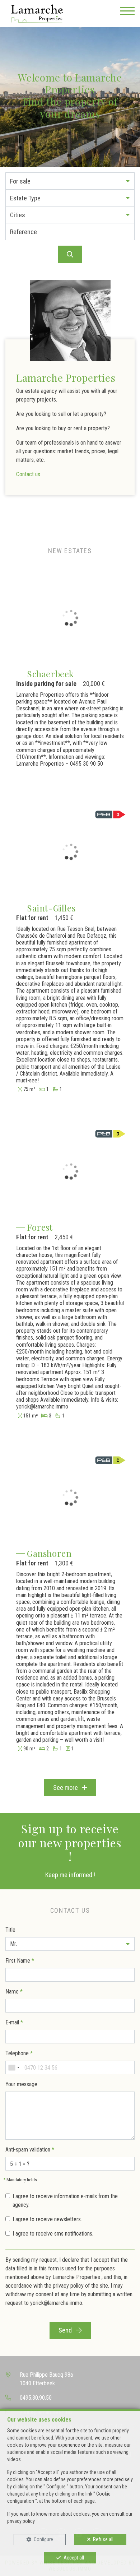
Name (14, 1992)
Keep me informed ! (70, 1875)
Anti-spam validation (30, 2150)
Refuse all (103, 2539)
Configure (43, 2539)
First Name (20, 1961)
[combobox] (14, 2067)
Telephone (19, 2053)
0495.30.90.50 (36, 2398)
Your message (21, 2084)
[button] (70, 181)
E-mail (14, 2022)
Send (66, 2330)
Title (10, 1930)
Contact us (28, 474)
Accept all (74, 2558)
